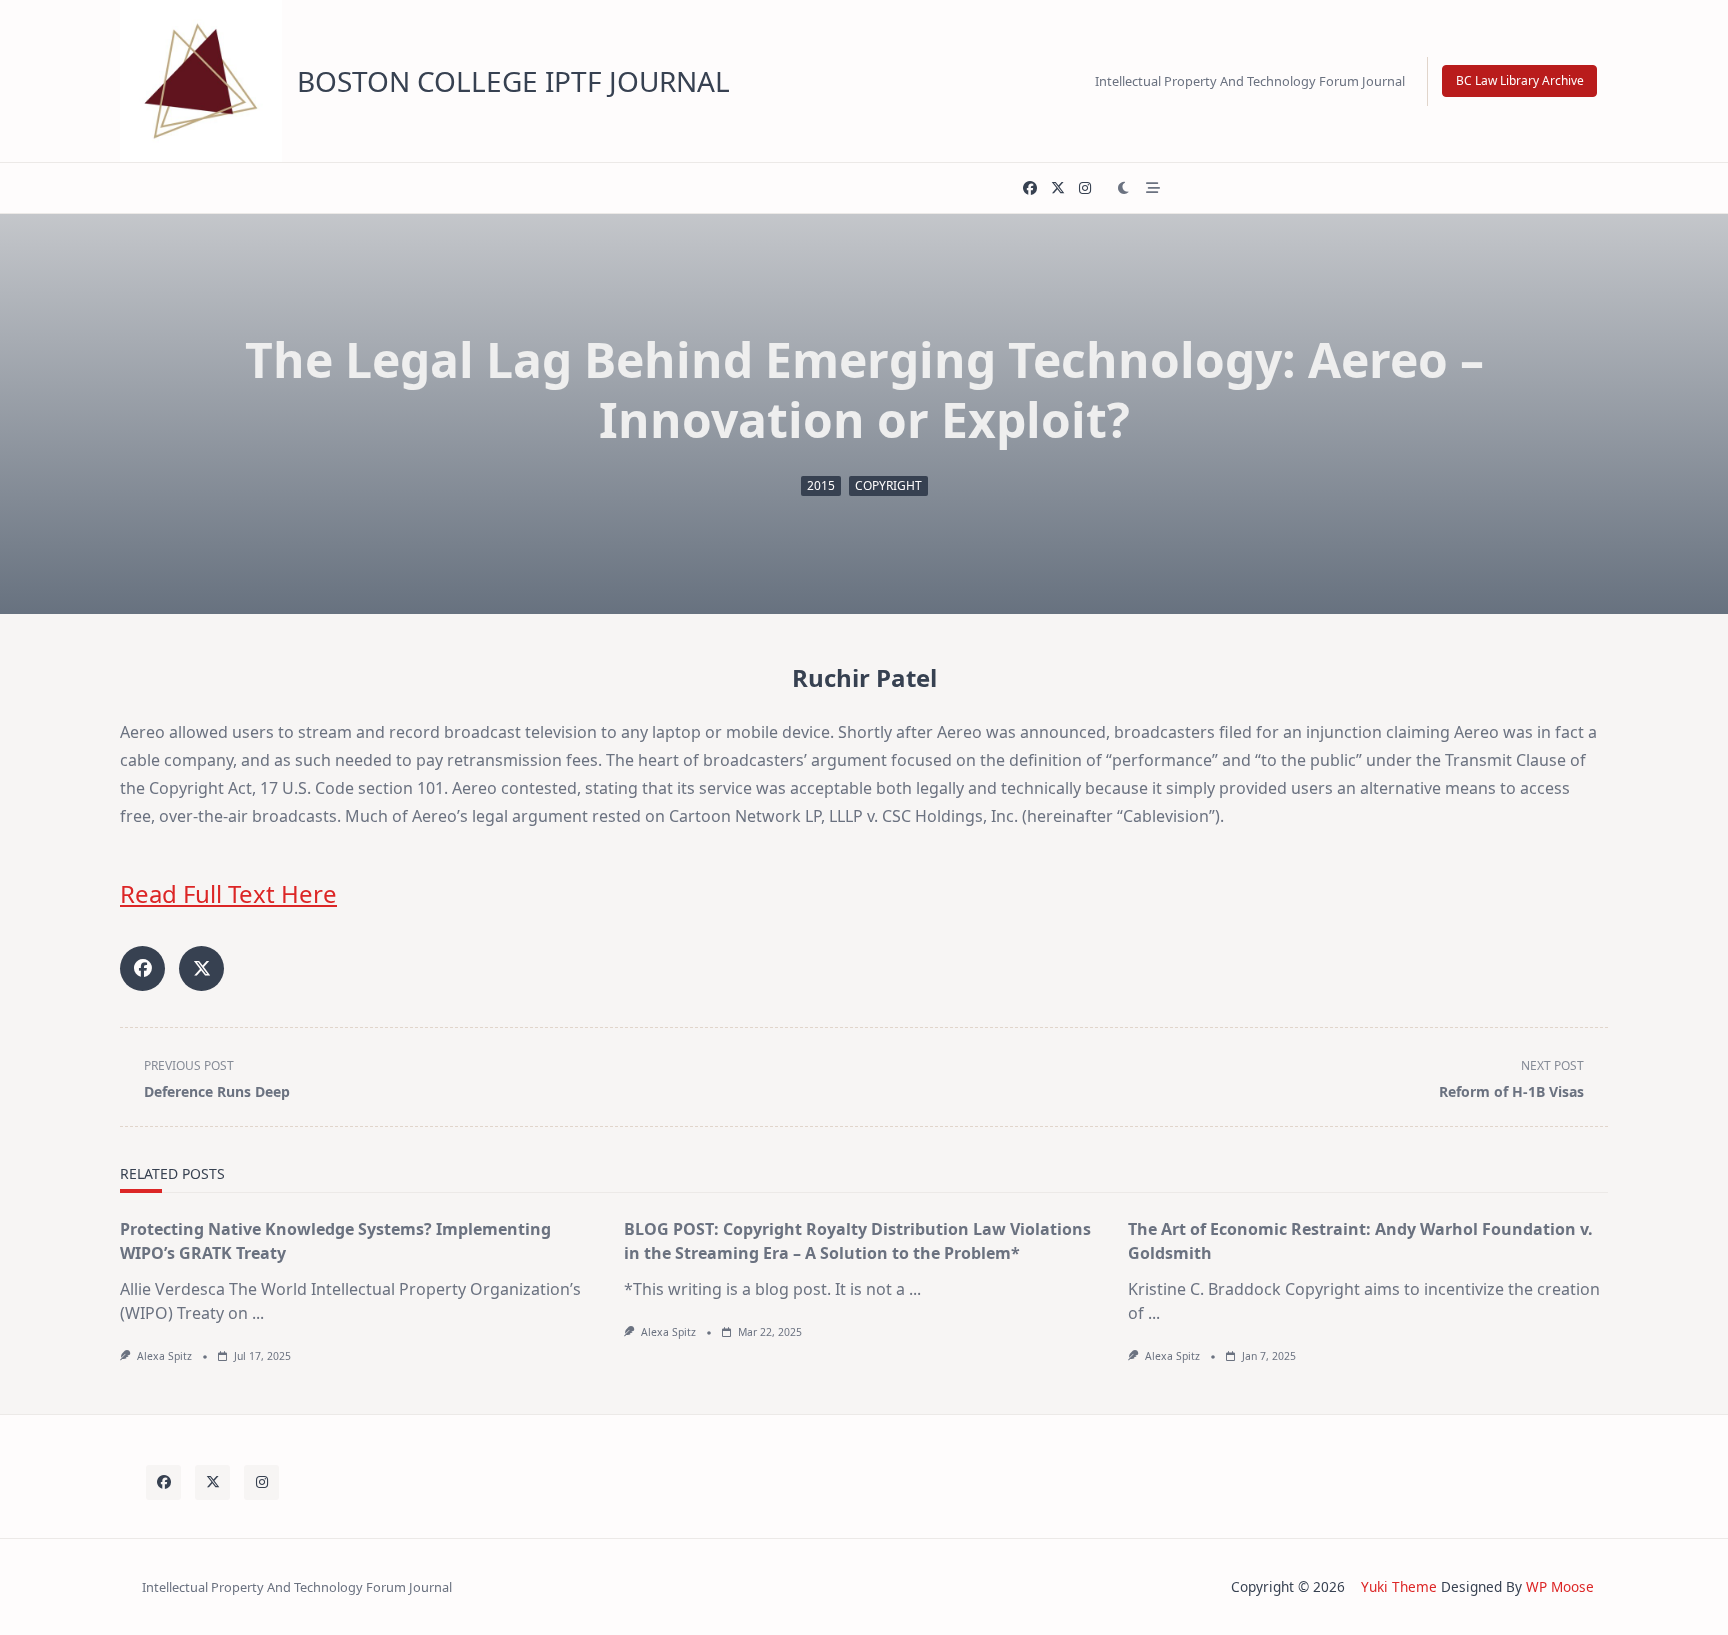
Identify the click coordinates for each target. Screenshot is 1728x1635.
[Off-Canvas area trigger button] (1153, 188)
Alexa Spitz (164, 1356)
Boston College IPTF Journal (513, 81)
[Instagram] (1085, 188)
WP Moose (1560, 1586)
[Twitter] (1058, 188)
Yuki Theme (1399, 1586)
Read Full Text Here (228, 893)
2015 (821, 485)
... (258, 1313)
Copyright (888, 485)
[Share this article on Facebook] (142, 968)
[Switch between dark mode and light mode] (1124, 188)
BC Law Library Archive (1520, 80)
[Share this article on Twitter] (201, 968)
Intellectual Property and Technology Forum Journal (1250, 81)
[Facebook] (1030, 188)
